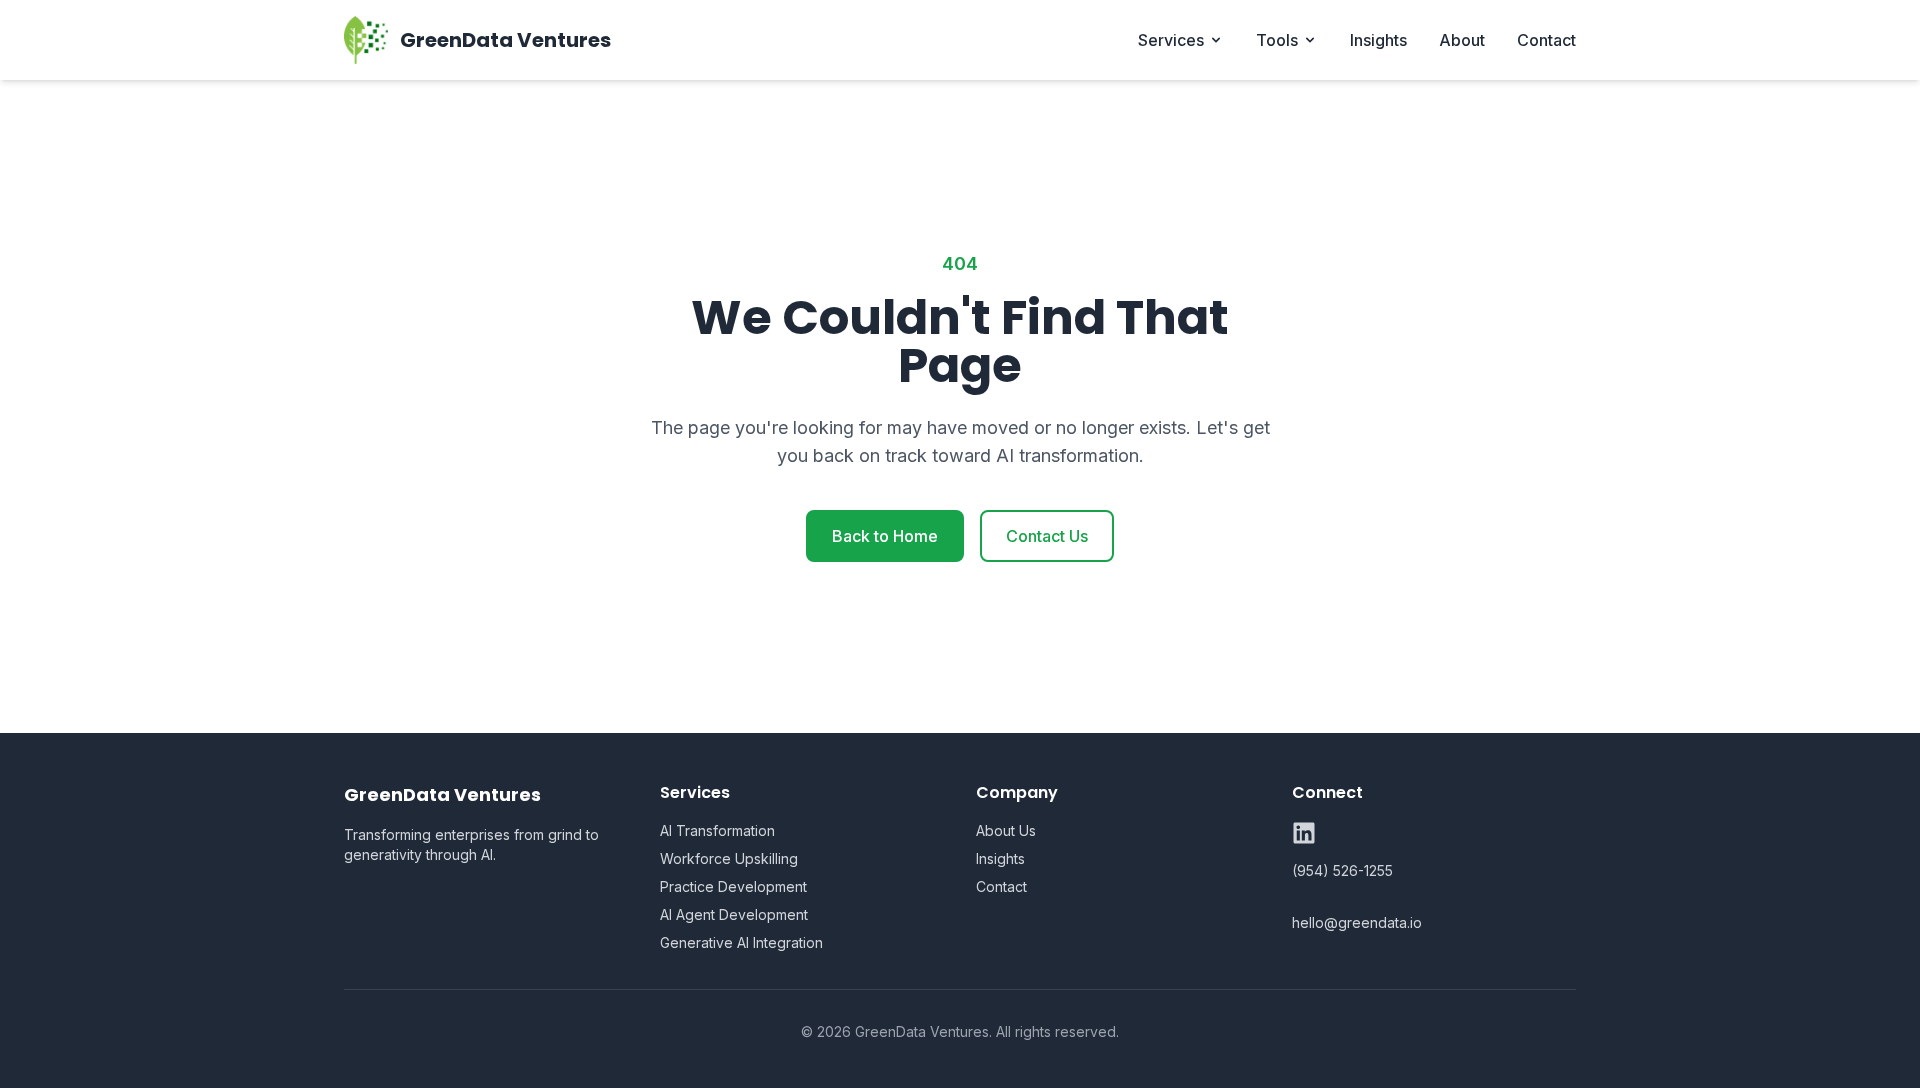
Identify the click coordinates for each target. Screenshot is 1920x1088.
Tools (1277, 40)
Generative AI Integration (741, 942)
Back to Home (885, 536)
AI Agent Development (734, 914)
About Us (1006, 830)
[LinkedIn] (1304, 833)
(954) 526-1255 (1342, 870)
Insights (1378, 40)
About (1462, 40)
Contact (1546, 40)
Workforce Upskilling (729, 858)
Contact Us (1047, 536)
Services (1171, 40)
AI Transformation (717, 830)
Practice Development (733, 886)
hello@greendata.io (1357, 922)
